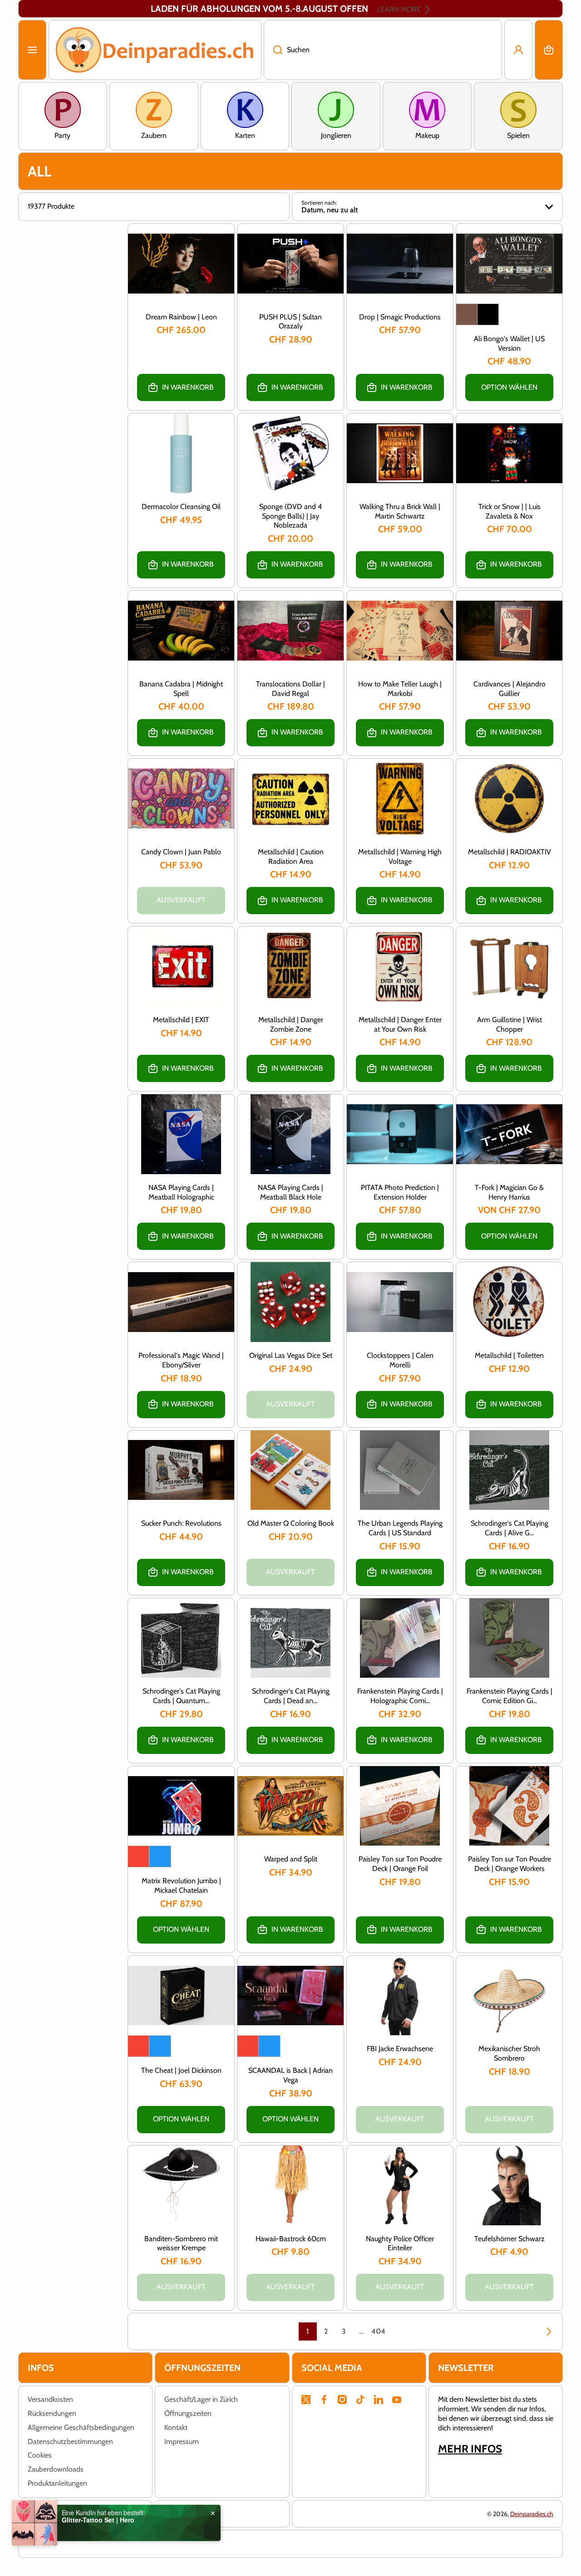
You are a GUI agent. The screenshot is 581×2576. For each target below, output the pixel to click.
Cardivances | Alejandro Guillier (510, 689)
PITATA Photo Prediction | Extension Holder (400, 1192)
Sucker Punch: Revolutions (181, 1523)
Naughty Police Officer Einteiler (400, 2243)
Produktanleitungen (57, 2483)
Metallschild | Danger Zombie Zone (291, 1024)
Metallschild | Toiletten (509, 1355)
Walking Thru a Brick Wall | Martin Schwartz (400, 511)
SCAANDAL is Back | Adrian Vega (290, 2075)
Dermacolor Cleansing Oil (181, 507)
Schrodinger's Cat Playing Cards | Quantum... (181, 1696)
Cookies (40, 2455)
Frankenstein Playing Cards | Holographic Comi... (400, 1696)
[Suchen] (273, 50)
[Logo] (155, 50)
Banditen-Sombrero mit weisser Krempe (181, 2243)
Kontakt (176, 2427)
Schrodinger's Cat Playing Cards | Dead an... (291, 1696)
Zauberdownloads (56, 2469)
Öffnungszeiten (188, 2413)
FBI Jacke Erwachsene (400, 2049)
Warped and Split (291, 1859)
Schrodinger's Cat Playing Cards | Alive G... (510, 1528)
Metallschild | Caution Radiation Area (291, 857)
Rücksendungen (52, 2413)
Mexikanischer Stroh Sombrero (509, 2053)
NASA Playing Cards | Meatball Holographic (181, 1192)
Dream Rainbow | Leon (181, 317)
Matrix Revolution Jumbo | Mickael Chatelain (181, 1885)
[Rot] (138, 1856)
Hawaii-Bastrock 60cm (291, 2239)
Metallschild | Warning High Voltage (400, 857)
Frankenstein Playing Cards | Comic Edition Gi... (510, 1696)
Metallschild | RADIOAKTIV (510, 852)
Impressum (182, 2441)
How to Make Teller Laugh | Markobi (400, 689)
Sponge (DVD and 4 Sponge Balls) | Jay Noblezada (290, 516)
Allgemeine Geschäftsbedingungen (81, 2427)
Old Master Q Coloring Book (291, 1523)
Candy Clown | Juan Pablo (181, 852)
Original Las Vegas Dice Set (291, 1355)
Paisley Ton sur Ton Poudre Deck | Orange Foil (400, 1864)
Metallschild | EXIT (181, 1020)
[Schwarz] (488, 314)
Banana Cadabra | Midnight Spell (181, 689)
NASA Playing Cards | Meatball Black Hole (290, 1192)
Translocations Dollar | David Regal (290, 689)
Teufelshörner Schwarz (510, 2239)
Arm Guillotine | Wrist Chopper (510, 1024)
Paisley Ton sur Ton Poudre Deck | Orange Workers (510, 1864)
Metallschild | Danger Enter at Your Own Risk (400, 1024)
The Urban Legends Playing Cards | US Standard (400, 1528)
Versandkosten (50, 2399)
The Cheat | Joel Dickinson (181, 2070)
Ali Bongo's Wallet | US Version (509, 343)
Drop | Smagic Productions (400, 317)
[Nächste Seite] (544, 2331)
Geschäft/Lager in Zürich (201, 2399)
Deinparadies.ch (532, 2514)
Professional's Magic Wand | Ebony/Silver (181, 1360)
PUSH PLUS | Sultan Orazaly (290, 322)
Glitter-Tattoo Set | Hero (98, 2520)
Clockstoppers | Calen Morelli (400, 1360)
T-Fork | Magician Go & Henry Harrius (509, 1192)
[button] (549, 50)
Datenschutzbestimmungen (70, 2441)
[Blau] (160, 1856)
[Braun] (467, 314)
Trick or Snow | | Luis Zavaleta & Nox (510, 511)
